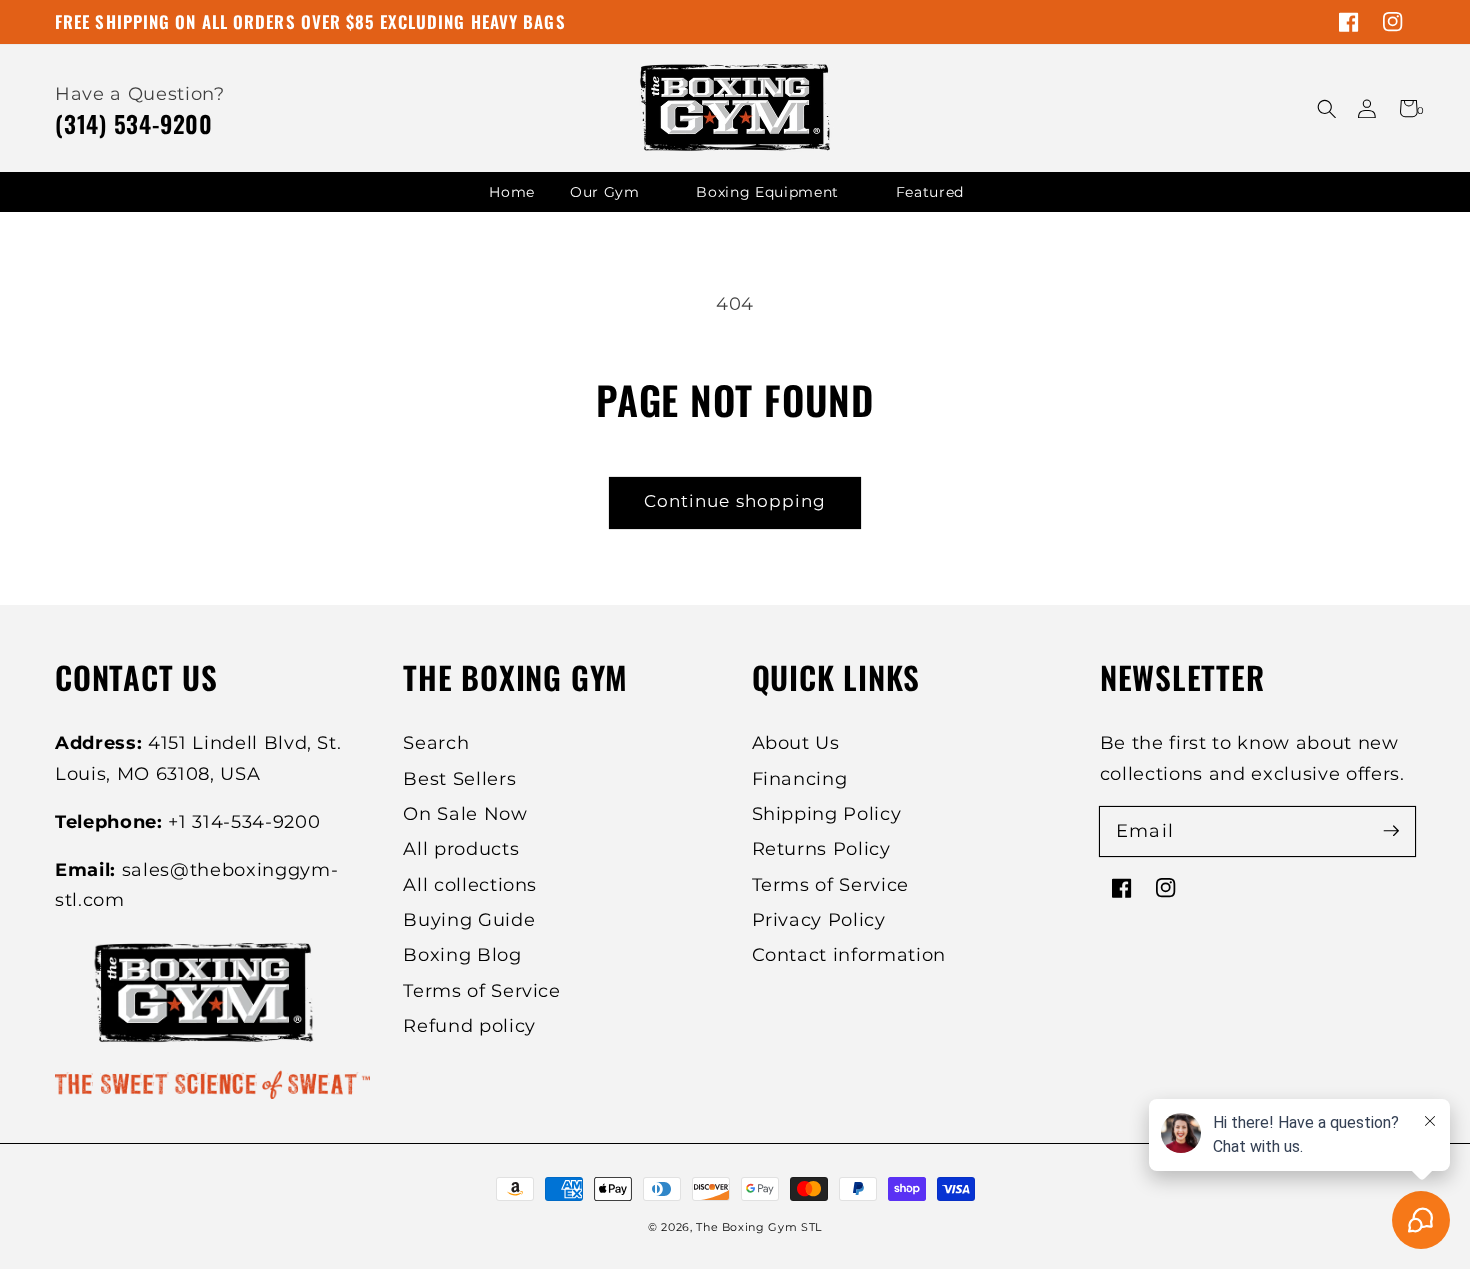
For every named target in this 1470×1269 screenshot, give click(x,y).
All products (461, 848)
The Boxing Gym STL (759, 1227)
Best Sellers (459, 778)
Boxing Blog (462, 954)
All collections (470, 884)
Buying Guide (469, 919)
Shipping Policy (827, 813)
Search (436, 742)
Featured (930, 192)
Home (512, 192)
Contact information (849, 954)
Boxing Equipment (767, 192)
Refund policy (469, 1025)
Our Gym (605, 192)
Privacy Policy (819, 919)
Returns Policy (821, 848)
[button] (1326, 108)
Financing (800, 778)
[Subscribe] (1391, 831)
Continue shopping (735, 501)
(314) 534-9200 (134, 123)
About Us (796, 742)
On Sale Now (465, 813)
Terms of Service (482, 990)
